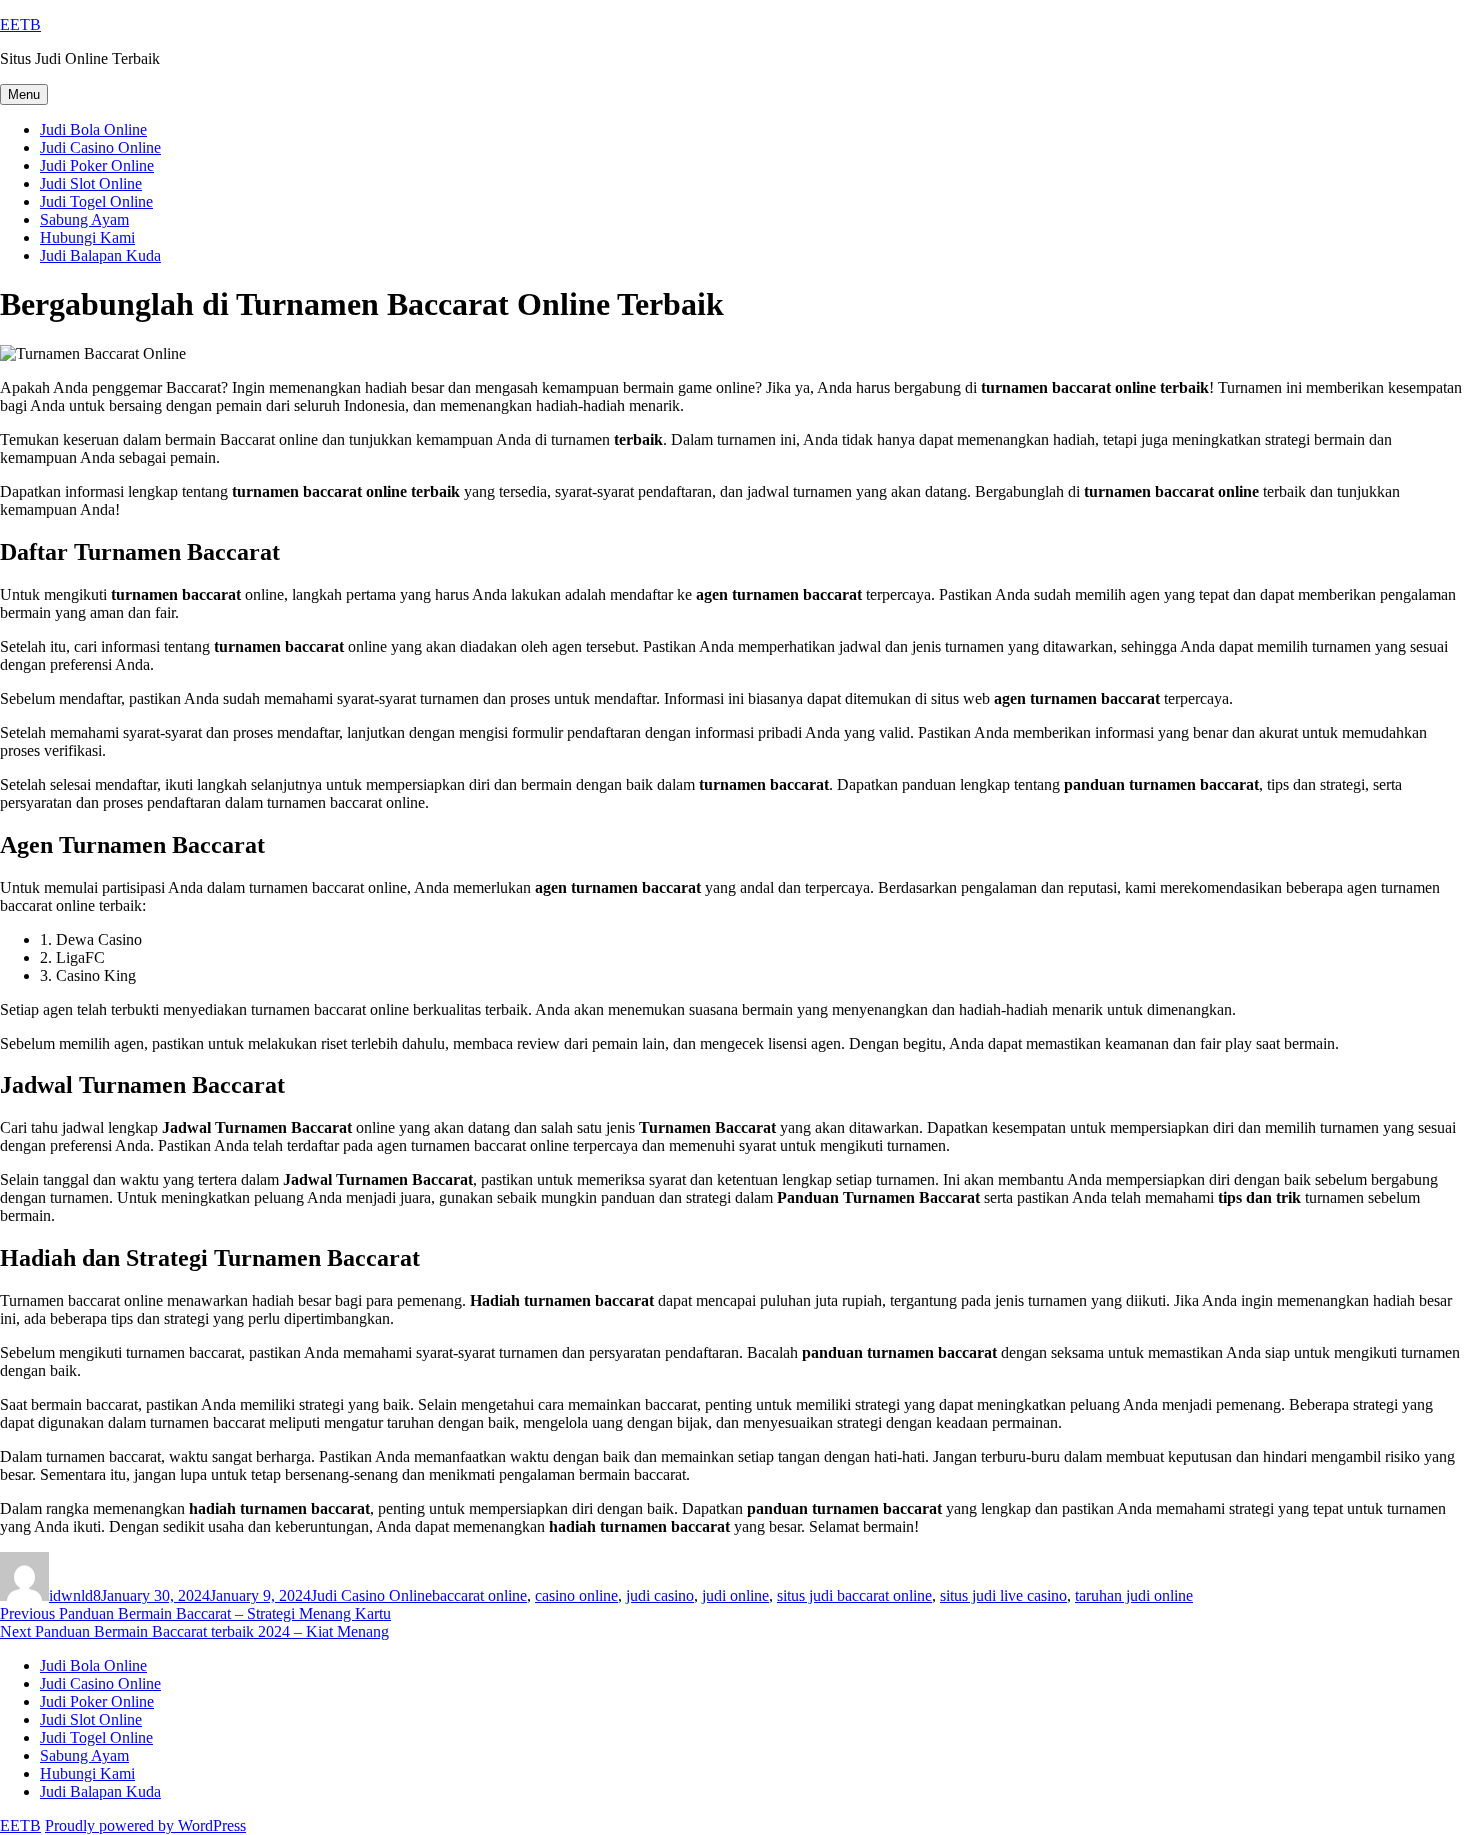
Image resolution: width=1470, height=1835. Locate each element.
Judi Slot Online (91, 183)
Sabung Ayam (84, 219)
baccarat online (479, 1595)
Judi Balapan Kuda (100, 255)
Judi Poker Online (97, 165)
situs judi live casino (1003, 1595)
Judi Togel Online (96, 201)
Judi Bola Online (93, 129)
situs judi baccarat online (854, 1595)
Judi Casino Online (100, 147)
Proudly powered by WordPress (145, 1825)
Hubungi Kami (87, 237)
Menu (24, 94)
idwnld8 (75, 1595)
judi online (735, 1595)
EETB (20, 24)
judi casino (660, 1595)
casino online (576, 1595)
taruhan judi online (1134, 1595)
